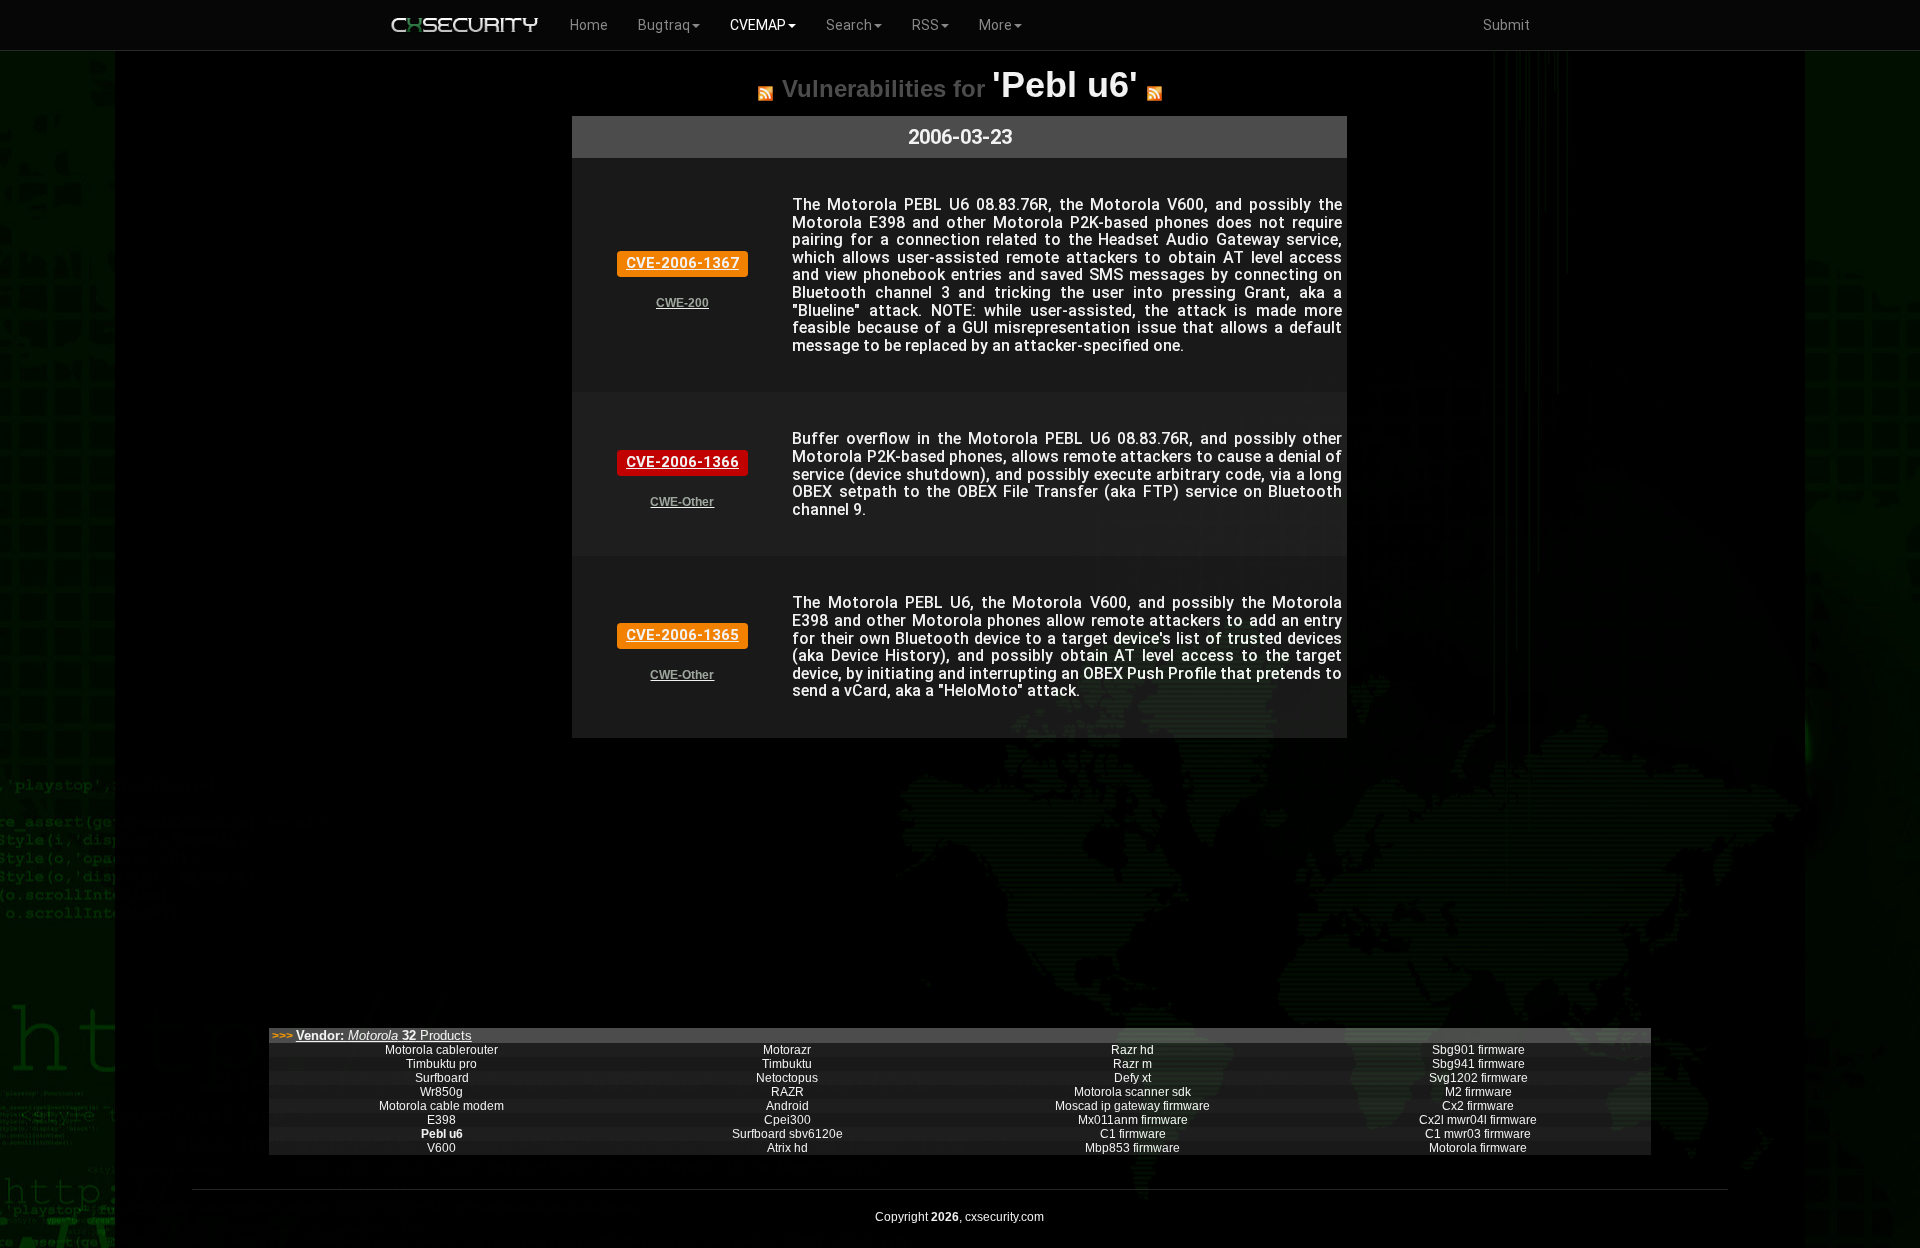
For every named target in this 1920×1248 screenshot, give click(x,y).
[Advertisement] (959, 878)
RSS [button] (925, 25)
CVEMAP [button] (758, 25)
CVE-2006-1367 (682, 263)
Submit (1506, 25)
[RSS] (765, 93)
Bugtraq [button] (664, 25)
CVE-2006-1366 (682, 462)
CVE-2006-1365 (682, 635)
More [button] (995, 25)
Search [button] (849, 25)
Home (589, 25)
